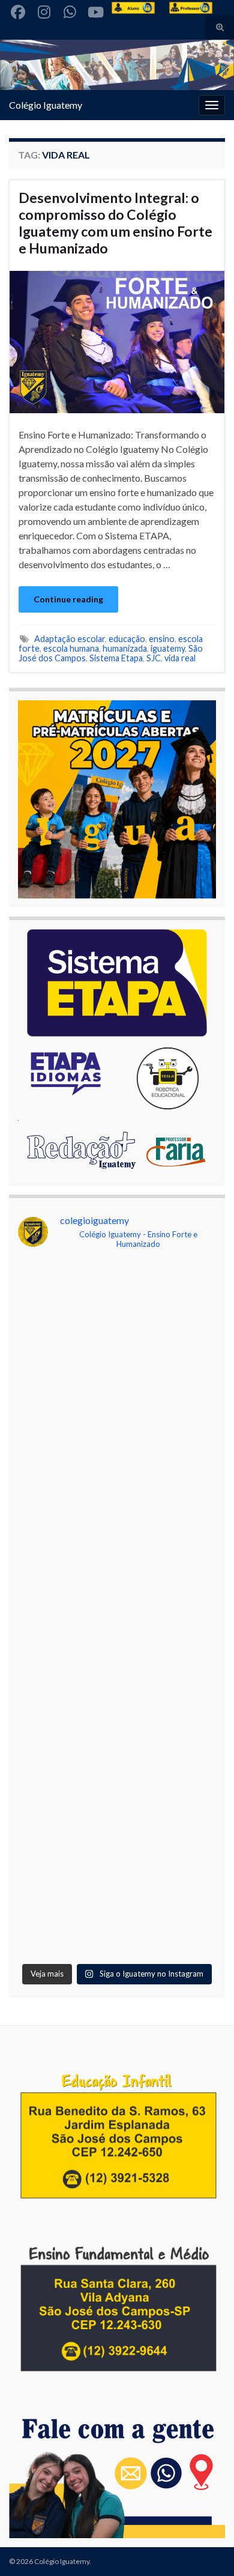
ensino (162, 639)
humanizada (125, 648)
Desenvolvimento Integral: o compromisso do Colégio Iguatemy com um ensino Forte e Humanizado (115, 223)
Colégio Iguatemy (46, 105)
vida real (180, 658)
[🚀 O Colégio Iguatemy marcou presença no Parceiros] (117, 1435)
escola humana (71, 648)
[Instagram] (44, 10)
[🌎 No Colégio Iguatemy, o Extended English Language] (117, 1551)
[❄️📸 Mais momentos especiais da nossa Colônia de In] (117, 1898)
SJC (154, 658)
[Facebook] (18, 10)
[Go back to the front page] (117, 65)
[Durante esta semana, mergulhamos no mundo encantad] (117, 1319)
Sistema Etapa (116, 658)
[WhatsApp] (70, 10)
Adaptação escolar (70, 639)
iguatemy (168, 648)
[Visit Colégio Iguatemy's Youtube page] (95, 10)
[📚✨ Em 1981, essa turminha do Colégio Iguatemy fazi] (117, 1783)
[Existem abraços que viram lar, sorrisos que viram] (117, 1667)
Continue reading (68, 599)
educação (127, 639)
